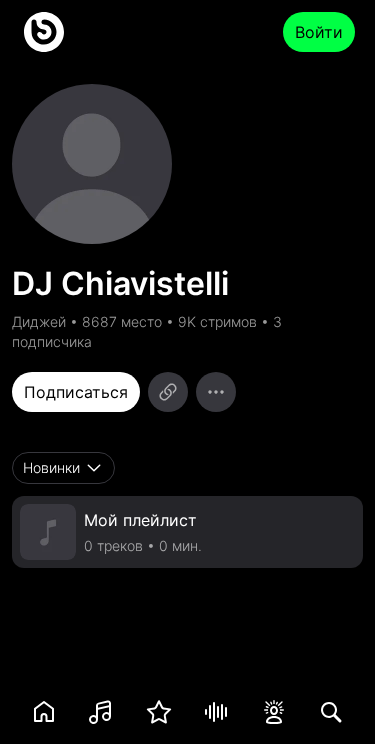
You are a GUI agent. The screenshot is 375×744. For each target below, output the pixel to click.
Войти (319, 32)
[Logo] (44, 32)
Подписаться (76, 392)
